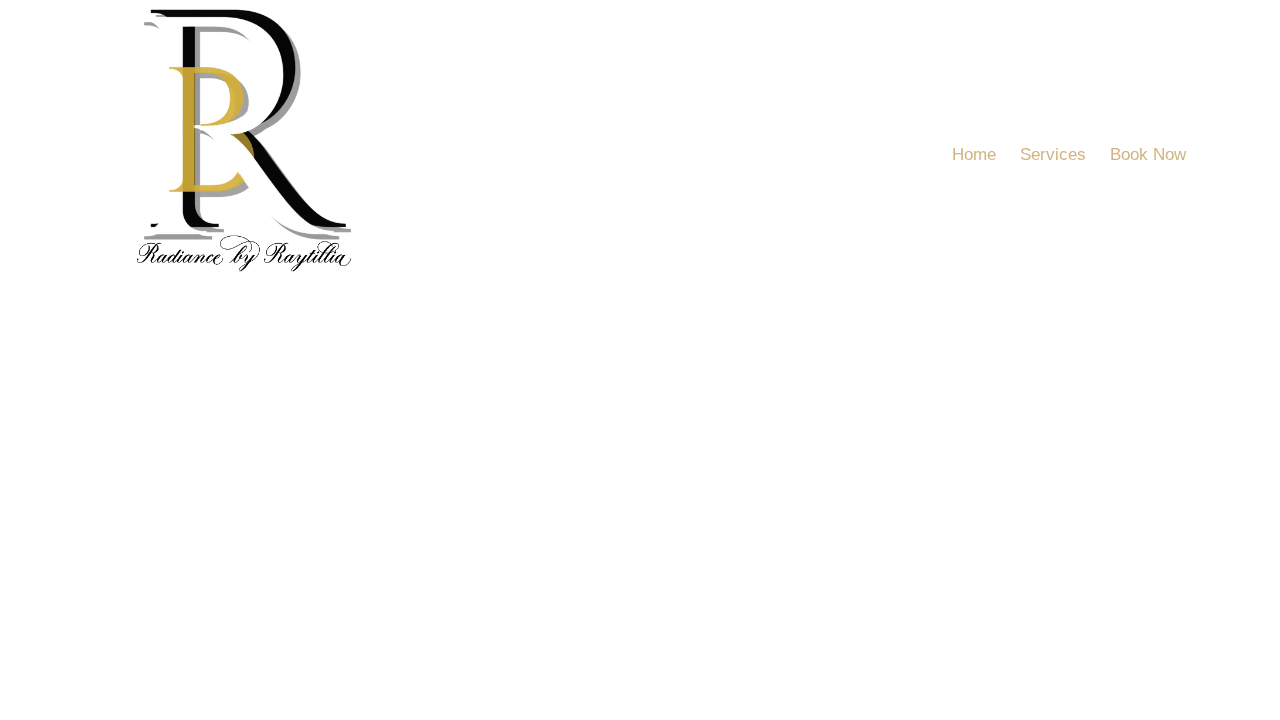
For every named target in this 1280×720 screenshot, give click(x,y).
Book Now (1148, 154)
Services (1053, 154)
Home (974, 154)
